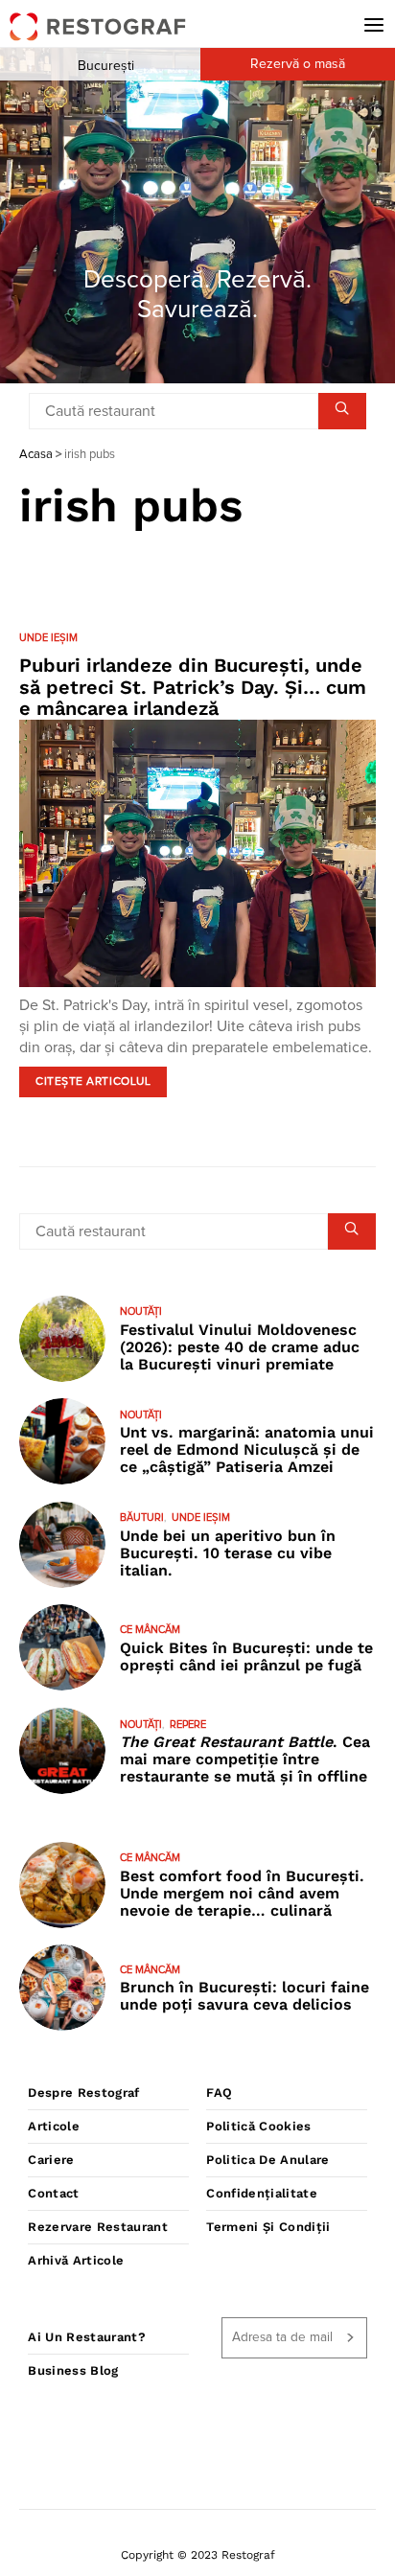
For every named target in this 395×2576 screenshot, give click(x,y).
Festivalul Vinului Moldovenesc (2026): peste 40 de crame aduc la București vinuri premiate (240, 1347)
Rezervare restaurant (98, 2227)
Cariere (51, 2160)
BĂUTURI (142, 1518)
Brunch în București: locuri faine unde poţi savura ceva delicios (244, 1996)
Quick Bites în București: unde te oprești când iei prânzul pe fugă (246, 1656)
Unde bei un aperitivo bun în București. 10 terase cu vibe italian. (228, 1553)
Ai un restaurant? (87, 2337)
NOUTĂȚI (141, 1311)
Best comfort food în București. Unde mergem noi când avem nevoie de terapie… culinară (242, 1893)
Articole (54, 2126)
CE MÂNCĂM (150, 1630)
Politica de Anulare (267, 2160)
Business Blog (73, 2370)
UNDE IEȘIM (48, 638)
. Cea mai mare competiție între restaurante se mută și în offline (245, 1759)
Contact (53, 2193)
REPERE (188, 1725)
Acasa (36, 455)
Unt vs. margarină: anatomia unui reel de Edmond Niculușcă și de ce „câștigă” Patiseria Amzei (247, 1449)
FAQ (219, 2093)
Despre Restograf (83, 2093)
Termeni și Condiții (268, 2227)
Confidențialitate (262, 2193)
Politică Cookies (258, 2126)
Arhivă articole (76, 2260)
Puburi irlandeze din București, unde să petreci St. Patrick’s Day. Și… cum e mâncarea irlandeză (193, 687)
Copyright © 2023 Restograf (198, 2555)
